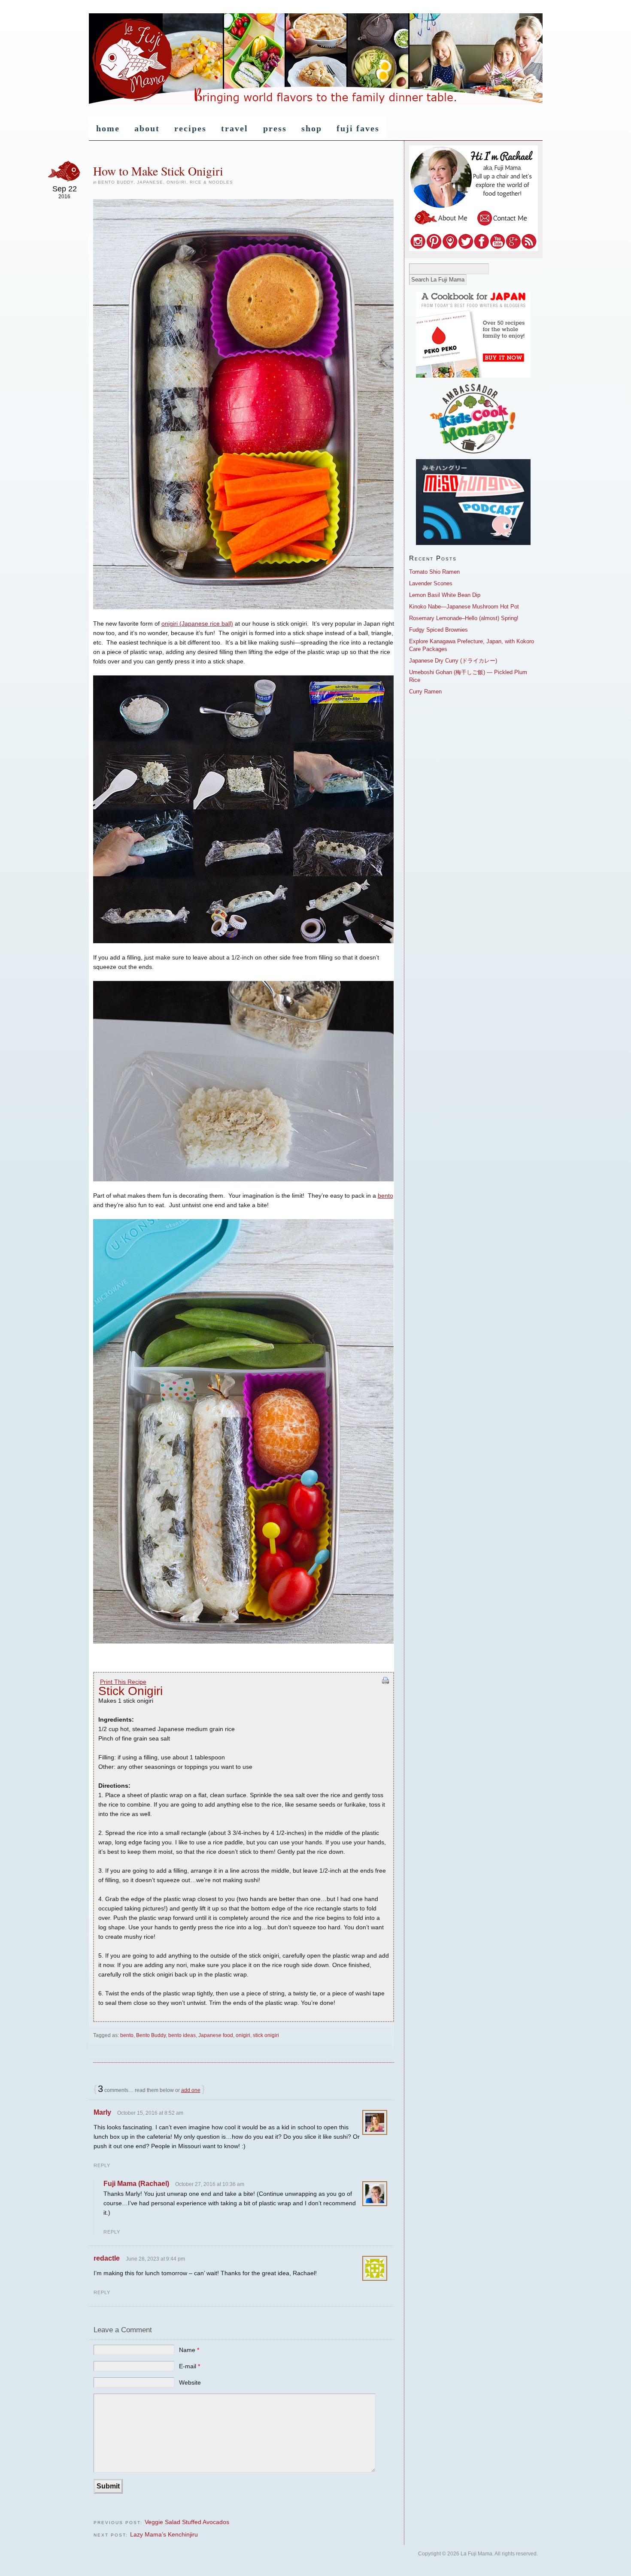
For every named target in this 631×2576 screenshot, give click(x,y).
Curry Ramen (425, 692)
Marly (102, 2112)
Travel (235, 128)
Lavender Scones (431, 583)
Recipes (190, 128)
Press (275, 128)
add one (191, 2090)
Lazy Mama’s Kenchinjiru (164, 2534)
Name (189, 2350)
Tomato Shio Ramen (434, 572)
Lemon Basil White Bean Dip (445, 595)
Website (190, 2382)
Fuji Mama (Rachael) (136, 2184)
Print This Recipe (123, 1682)
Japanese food (216, 2035)
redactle (107, 2258)
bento (385, 1196)
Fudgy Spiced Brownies (438, 630)
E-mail (190, 2366)
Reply (102, 2165)
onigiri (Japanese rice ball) (197, 624)
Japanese (150, 182)
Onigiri (176, 182)
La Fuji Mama (316, 59)
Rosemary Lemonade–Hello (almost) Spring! (464, 618)
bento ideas (182, 2035)
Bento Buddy (116, 182)
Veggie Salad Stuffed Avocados (187, 2522)
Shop (312, 128)
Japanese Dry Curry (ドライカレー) (453, 661)
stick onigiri (266, 2035)
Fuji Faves (358, 128)
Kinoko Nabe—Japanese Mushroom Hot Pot (464, 607)
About (147, 128)
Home (108, 128)
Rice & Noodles (211, 182)
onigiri (243, 2035)
